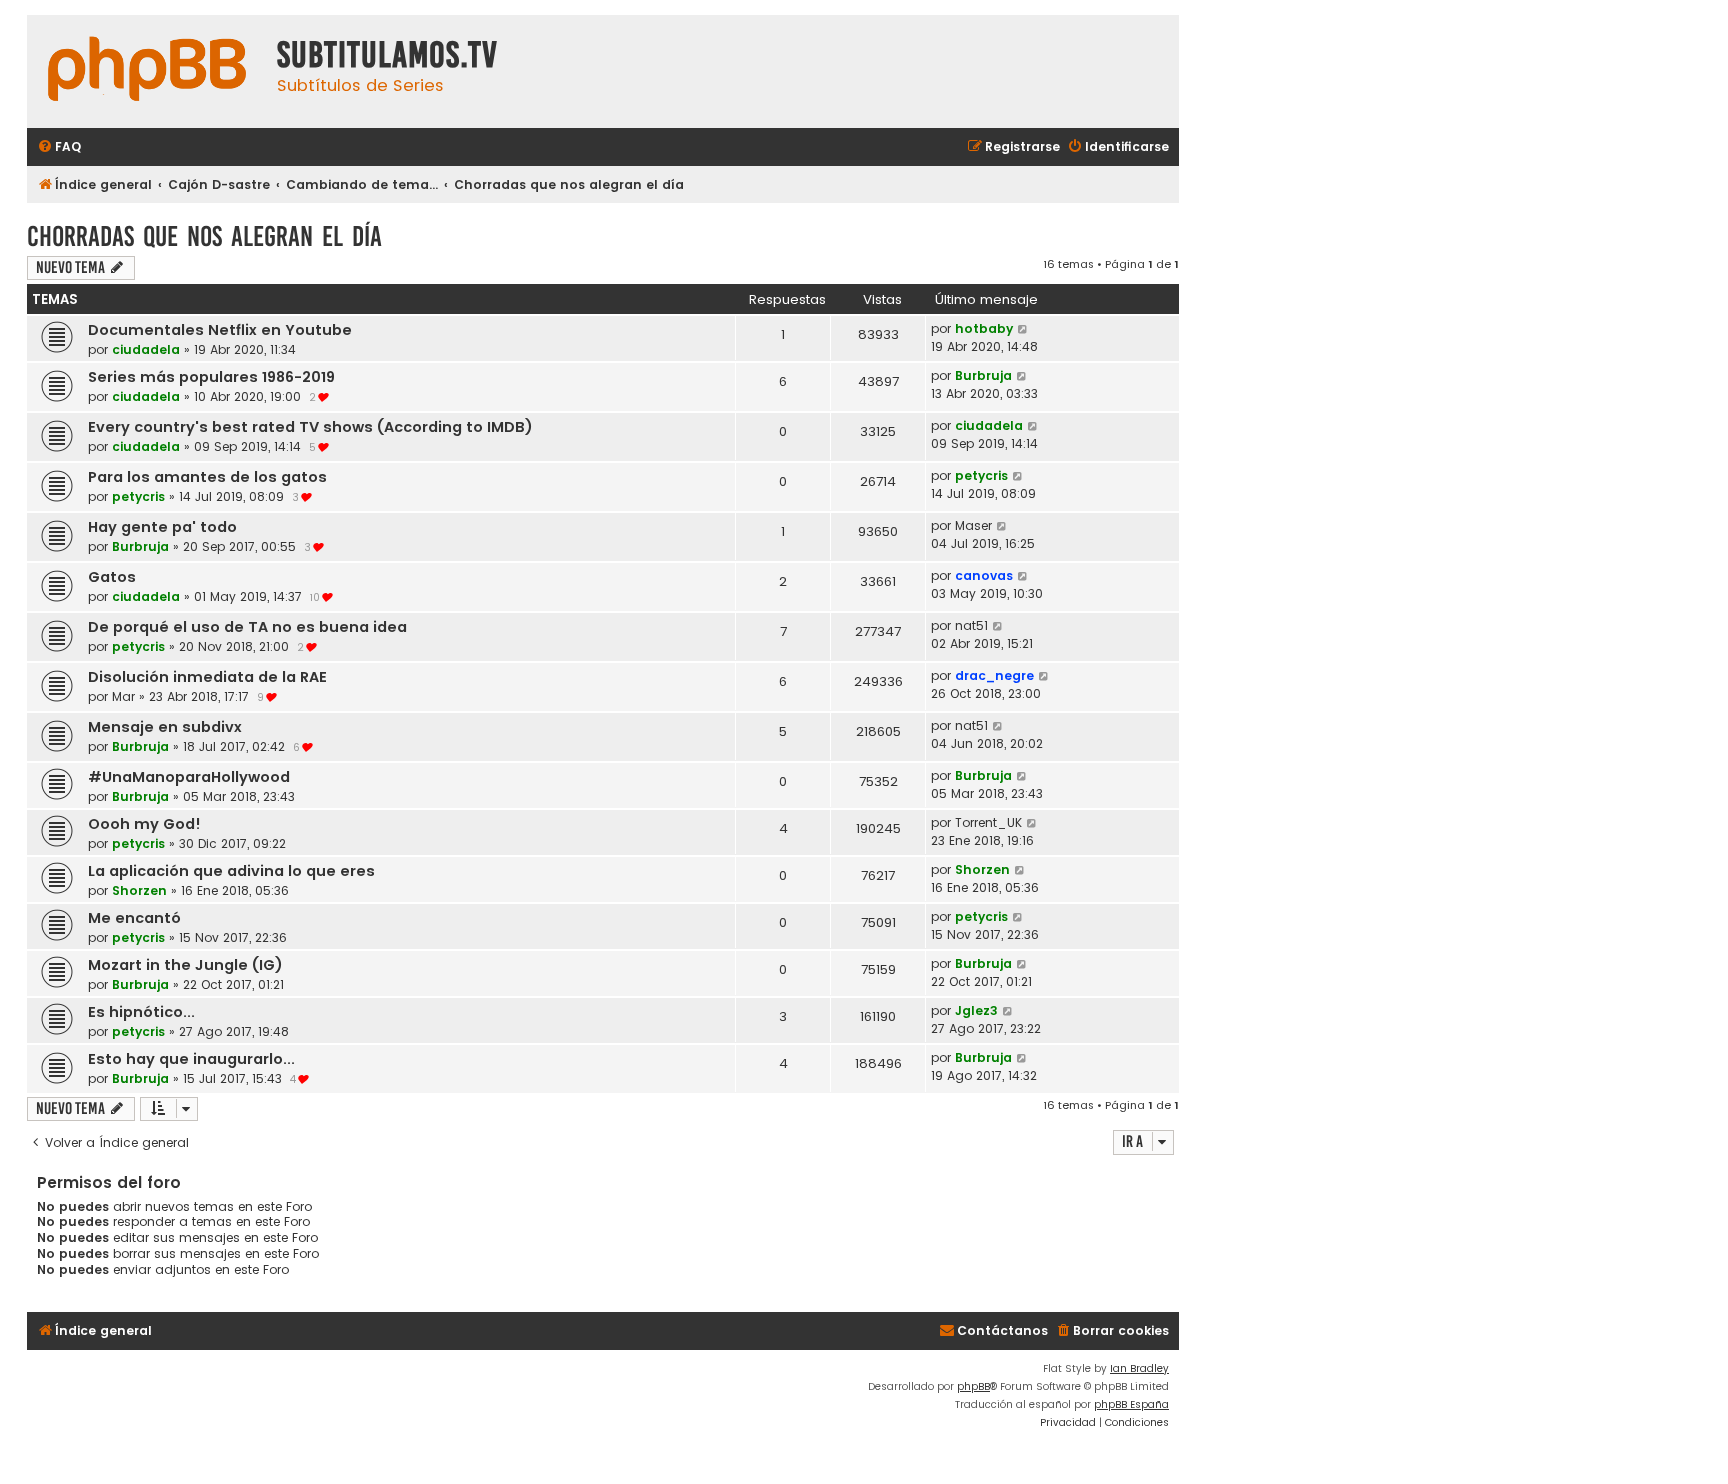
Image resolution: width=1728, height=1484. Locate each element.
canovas (984, 575)
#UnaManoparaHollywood (189, 777)
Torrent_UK (988, 822)
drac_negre (994, 675)
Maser (973, 525)
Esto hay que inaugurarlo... (191, 1059)
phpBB (973, 1386)
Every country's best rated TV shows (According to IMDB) (310, 427)
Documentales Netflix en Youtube (220, 330)
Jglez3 (976, 1010)
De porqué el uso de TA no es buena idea (247, 627)
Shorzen (139, 890)
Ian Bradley (1139, 1368)
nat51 (971, 625)
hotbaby (984, 328)
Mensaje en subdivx (165, 727)
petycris (138, 496)
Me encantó (134, 918)
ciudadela (146, 349)
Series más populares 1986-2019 (211, 377)
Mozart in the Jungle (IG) (185, 965)
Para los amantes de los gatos (207, 477)
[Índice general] (147, 71)
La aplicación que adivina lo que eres (231, 871)
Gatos (112, 577)
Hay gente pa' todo (162, 527)
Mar (123, 696)
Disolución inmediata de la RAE (207, 677)
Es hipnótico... (141, 1012)
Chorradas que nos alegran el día (204, 236)
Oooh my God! (144, 824)
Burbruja (983, 375)
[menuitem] (59, 147)
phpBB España (1131, 1404)
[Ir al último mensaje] (1023, 329)
